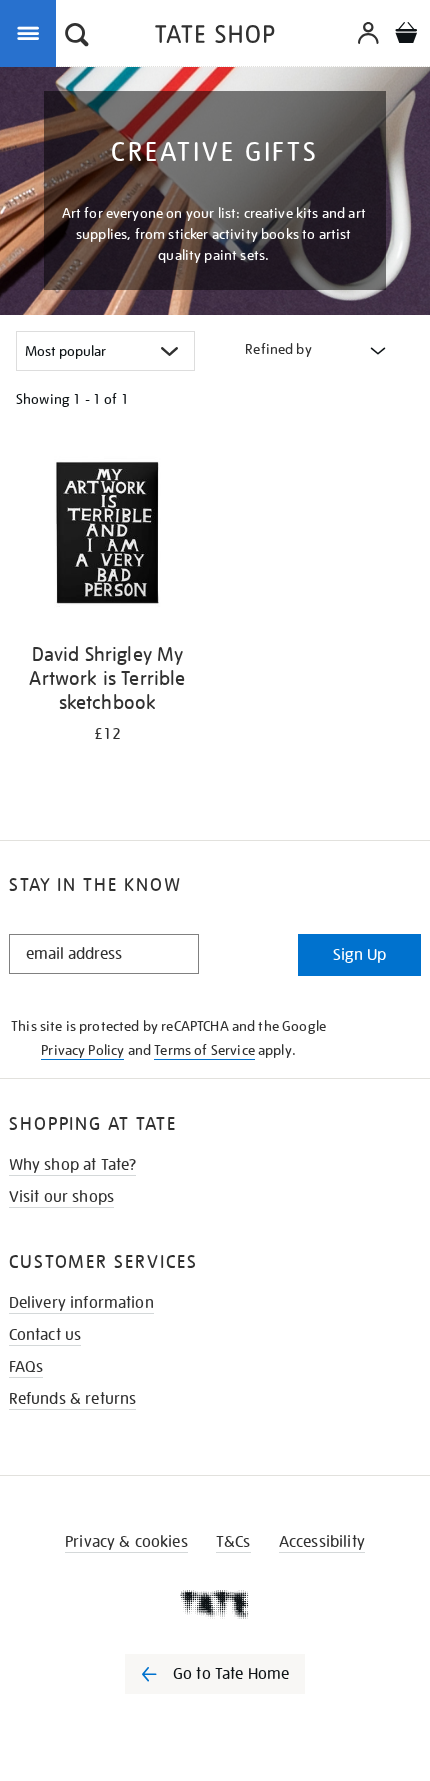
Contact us (45, 1335)
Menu (32, 32)
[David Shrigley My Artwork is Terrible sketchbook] (107, 536)
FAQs (26, 1367)
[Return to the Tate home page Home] (215, 37)
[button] (77, 37)
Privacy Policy (82, 1050)
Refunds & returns (73, 1399)
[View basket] (406, 35)
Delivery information (81, 1303)
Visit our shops (61, 1197)
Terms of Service (204, 1050)
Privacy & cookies (126, 1542)
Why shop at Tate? (73, 1165)
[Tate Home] (215, 1604)
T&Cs (233, 1542)
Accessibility (322, 1542)
